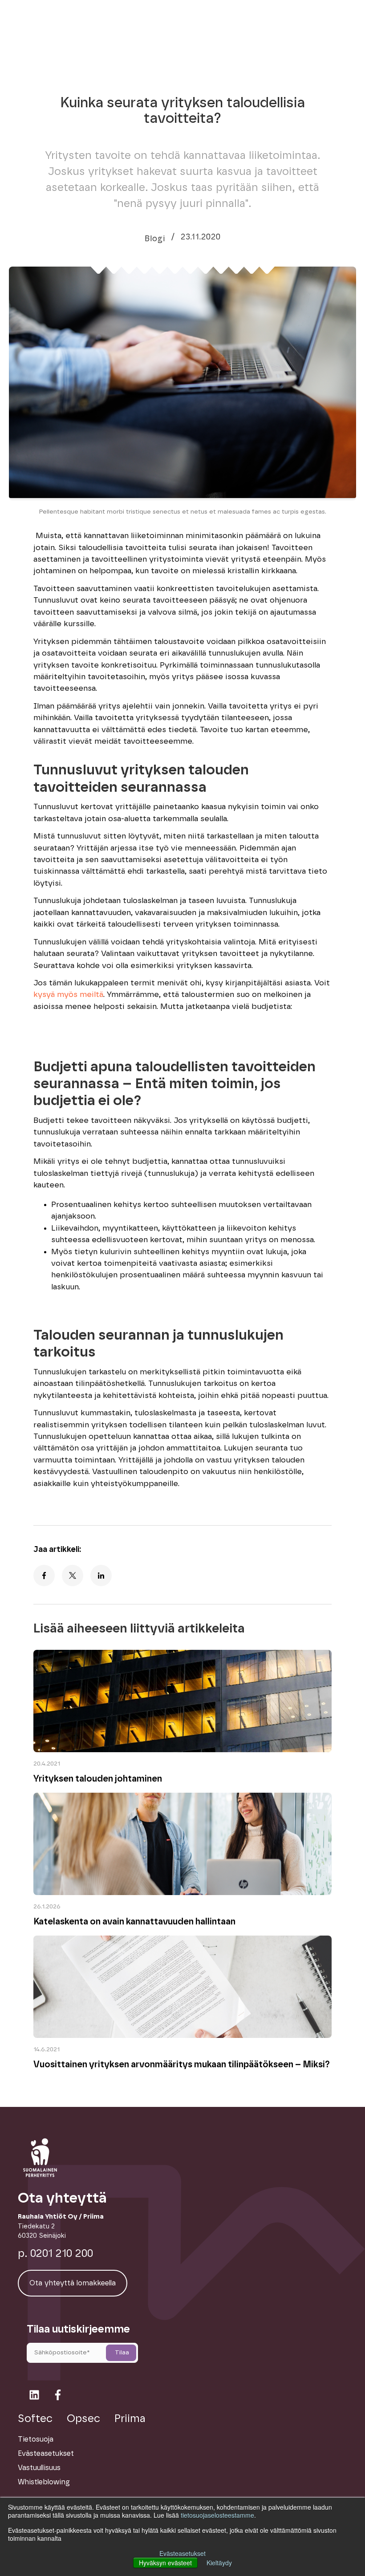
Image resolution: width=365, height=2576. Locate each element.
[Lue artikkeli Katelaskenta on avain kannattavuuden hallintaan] (182, 1893)
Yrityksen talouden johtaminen (98, 1779)
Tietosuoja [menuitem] (36, 2439)
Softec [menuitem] (35, 2419)
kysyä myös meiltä (68, 995)
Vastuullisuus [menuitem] (39, 2468)
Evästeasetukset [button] (182, 2553)
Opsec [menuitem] (83, 2419)
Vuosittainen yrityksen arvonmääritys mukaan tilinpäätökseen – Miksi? (182, 2065)
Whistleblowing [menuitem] (44, 2482)
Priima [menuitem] (130, 2419)
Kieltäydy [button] (219, 2563)
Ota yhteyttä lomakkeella (73, 2283)
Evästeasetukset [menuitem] (46, 2454)
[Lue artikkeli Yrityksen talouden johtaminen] (182, 1750)
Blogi (155, 239)
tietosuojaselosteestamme (217, 2515)
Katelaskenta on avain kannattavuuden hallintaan (134, 1922)
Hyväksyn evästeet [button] (165, 2563)
